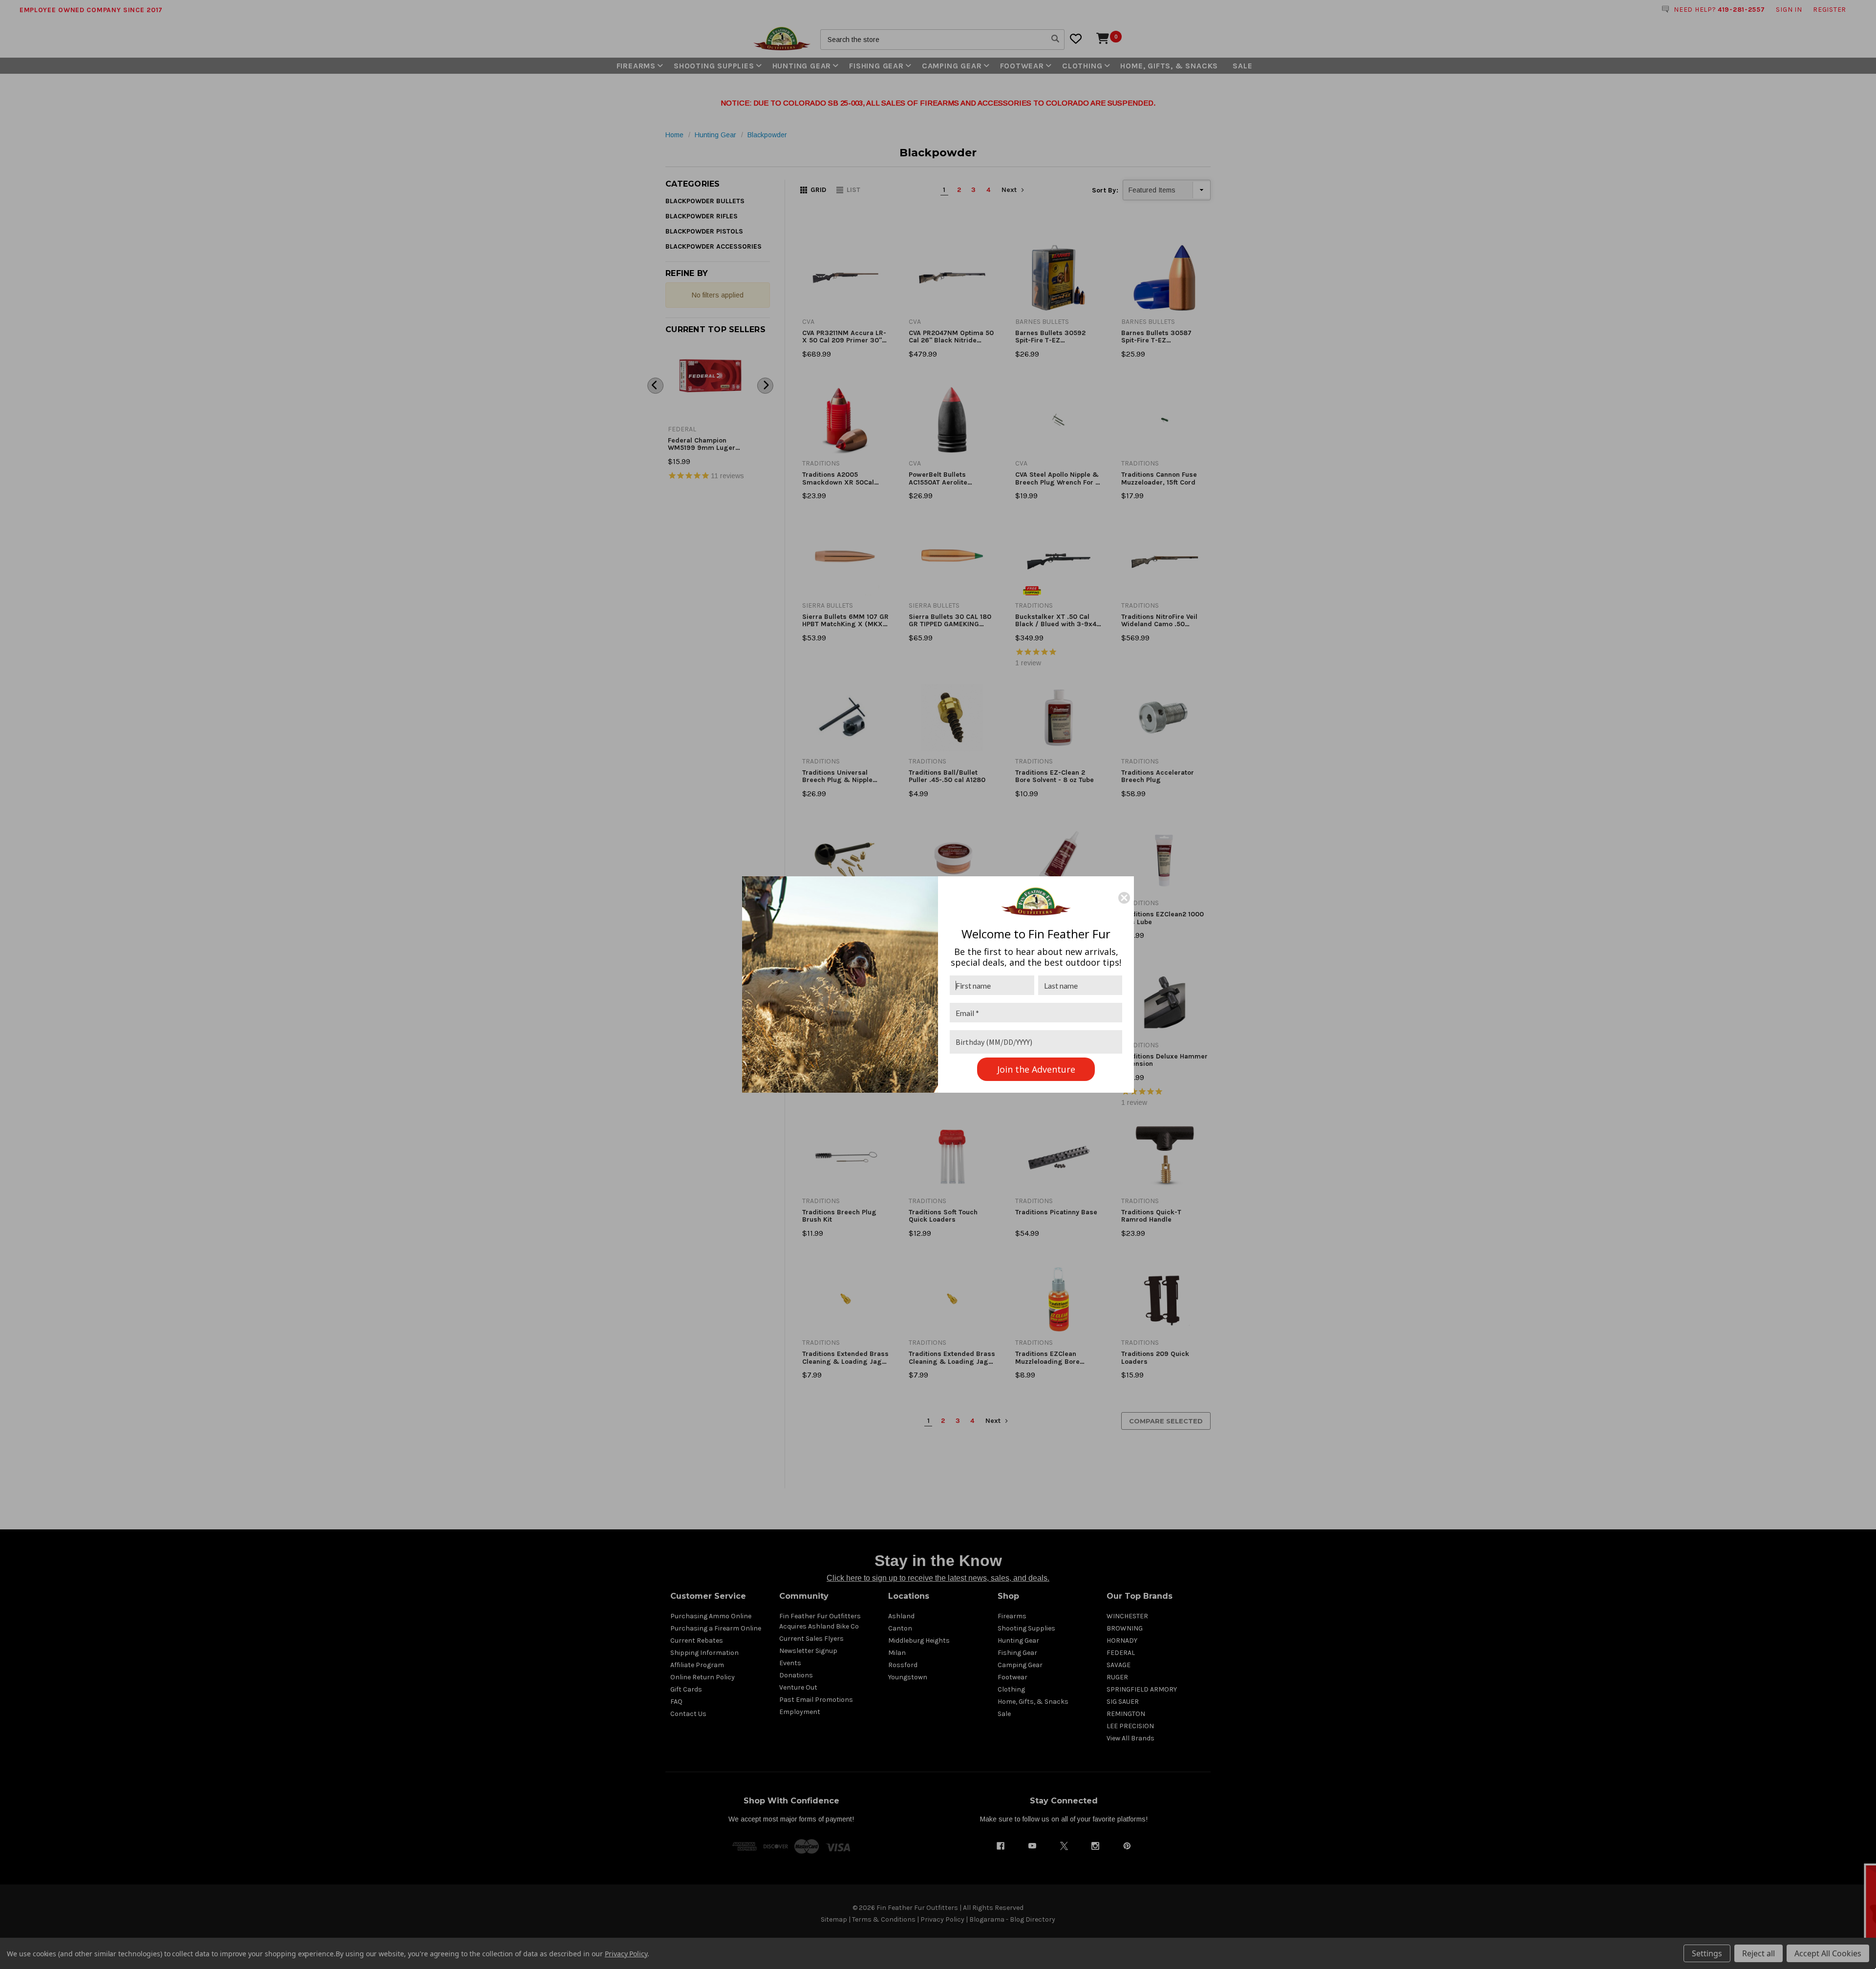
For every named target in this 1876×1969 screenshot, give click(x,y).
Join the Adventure (1036, 1069)
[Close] (1124, 898)
